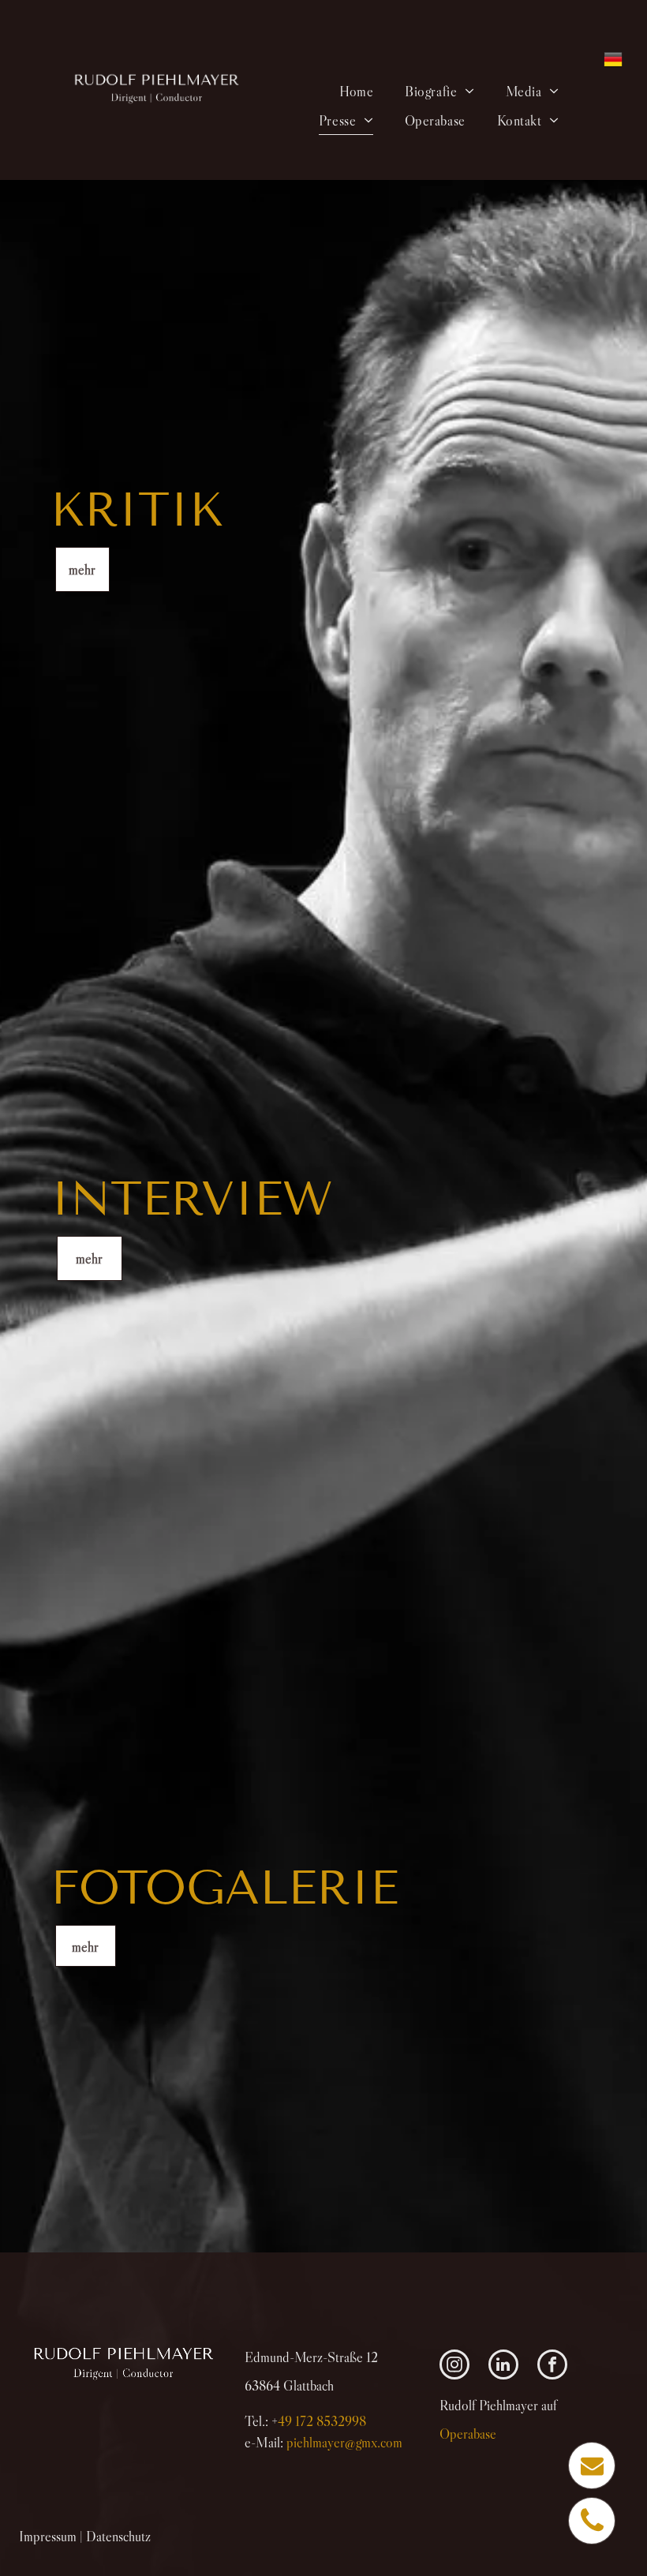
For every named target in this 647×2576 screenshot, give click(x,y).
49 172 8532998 (322, 2421)
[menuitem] (356, 91)
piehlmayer (344, 2443)
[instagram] (454, 2366)
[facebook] (552, 2366)
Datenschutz (118, 2537)
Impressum (48, 2537)
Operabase (468, 2434)
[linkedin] (503, 2366)
